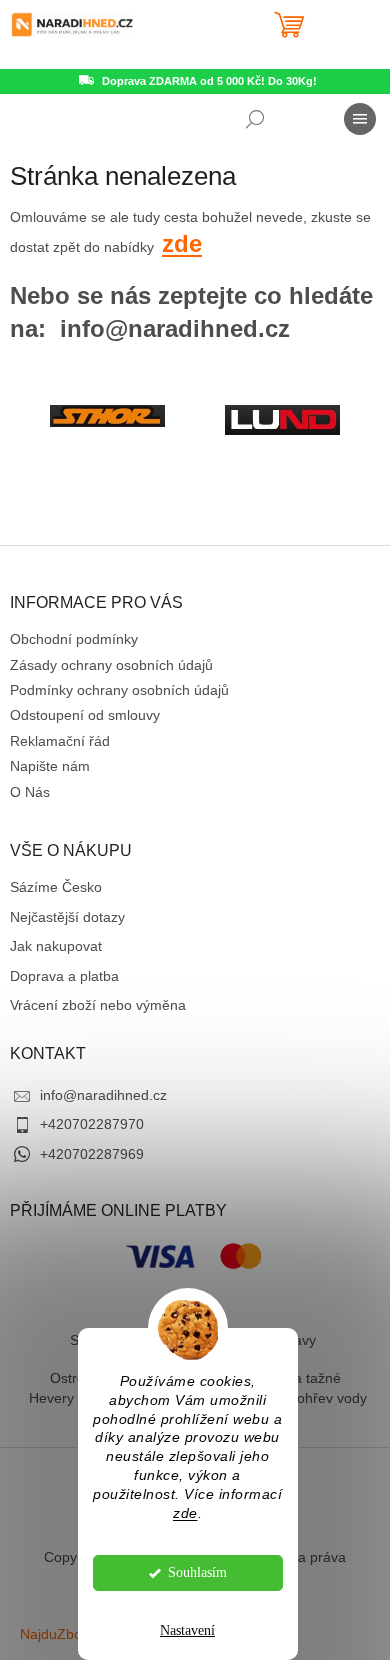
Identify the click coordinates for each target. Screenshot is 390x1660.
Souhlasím (197, 1572)
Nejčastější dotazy (67, 917)
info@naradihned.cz (103, 1095)
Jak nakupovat (56, 946)
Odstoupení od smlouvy (85, 715)
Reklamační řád (60, 741)
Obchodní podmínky (74, 639)
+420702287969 (92, 1154)
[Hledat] (255, 119)
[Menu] (360, 119)
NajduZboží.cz (65, 1634)
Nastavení (187, 1630)
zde (185, 1513)
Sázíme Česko (56, 887)
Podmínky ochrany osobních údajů (119, 690)
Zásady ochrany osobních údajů (111, 665)
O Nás (30, 792)
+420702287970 (92, 1124)
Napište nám (50, 766)
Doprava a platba (64, 976)
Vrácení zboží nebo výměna (98, 1005)
